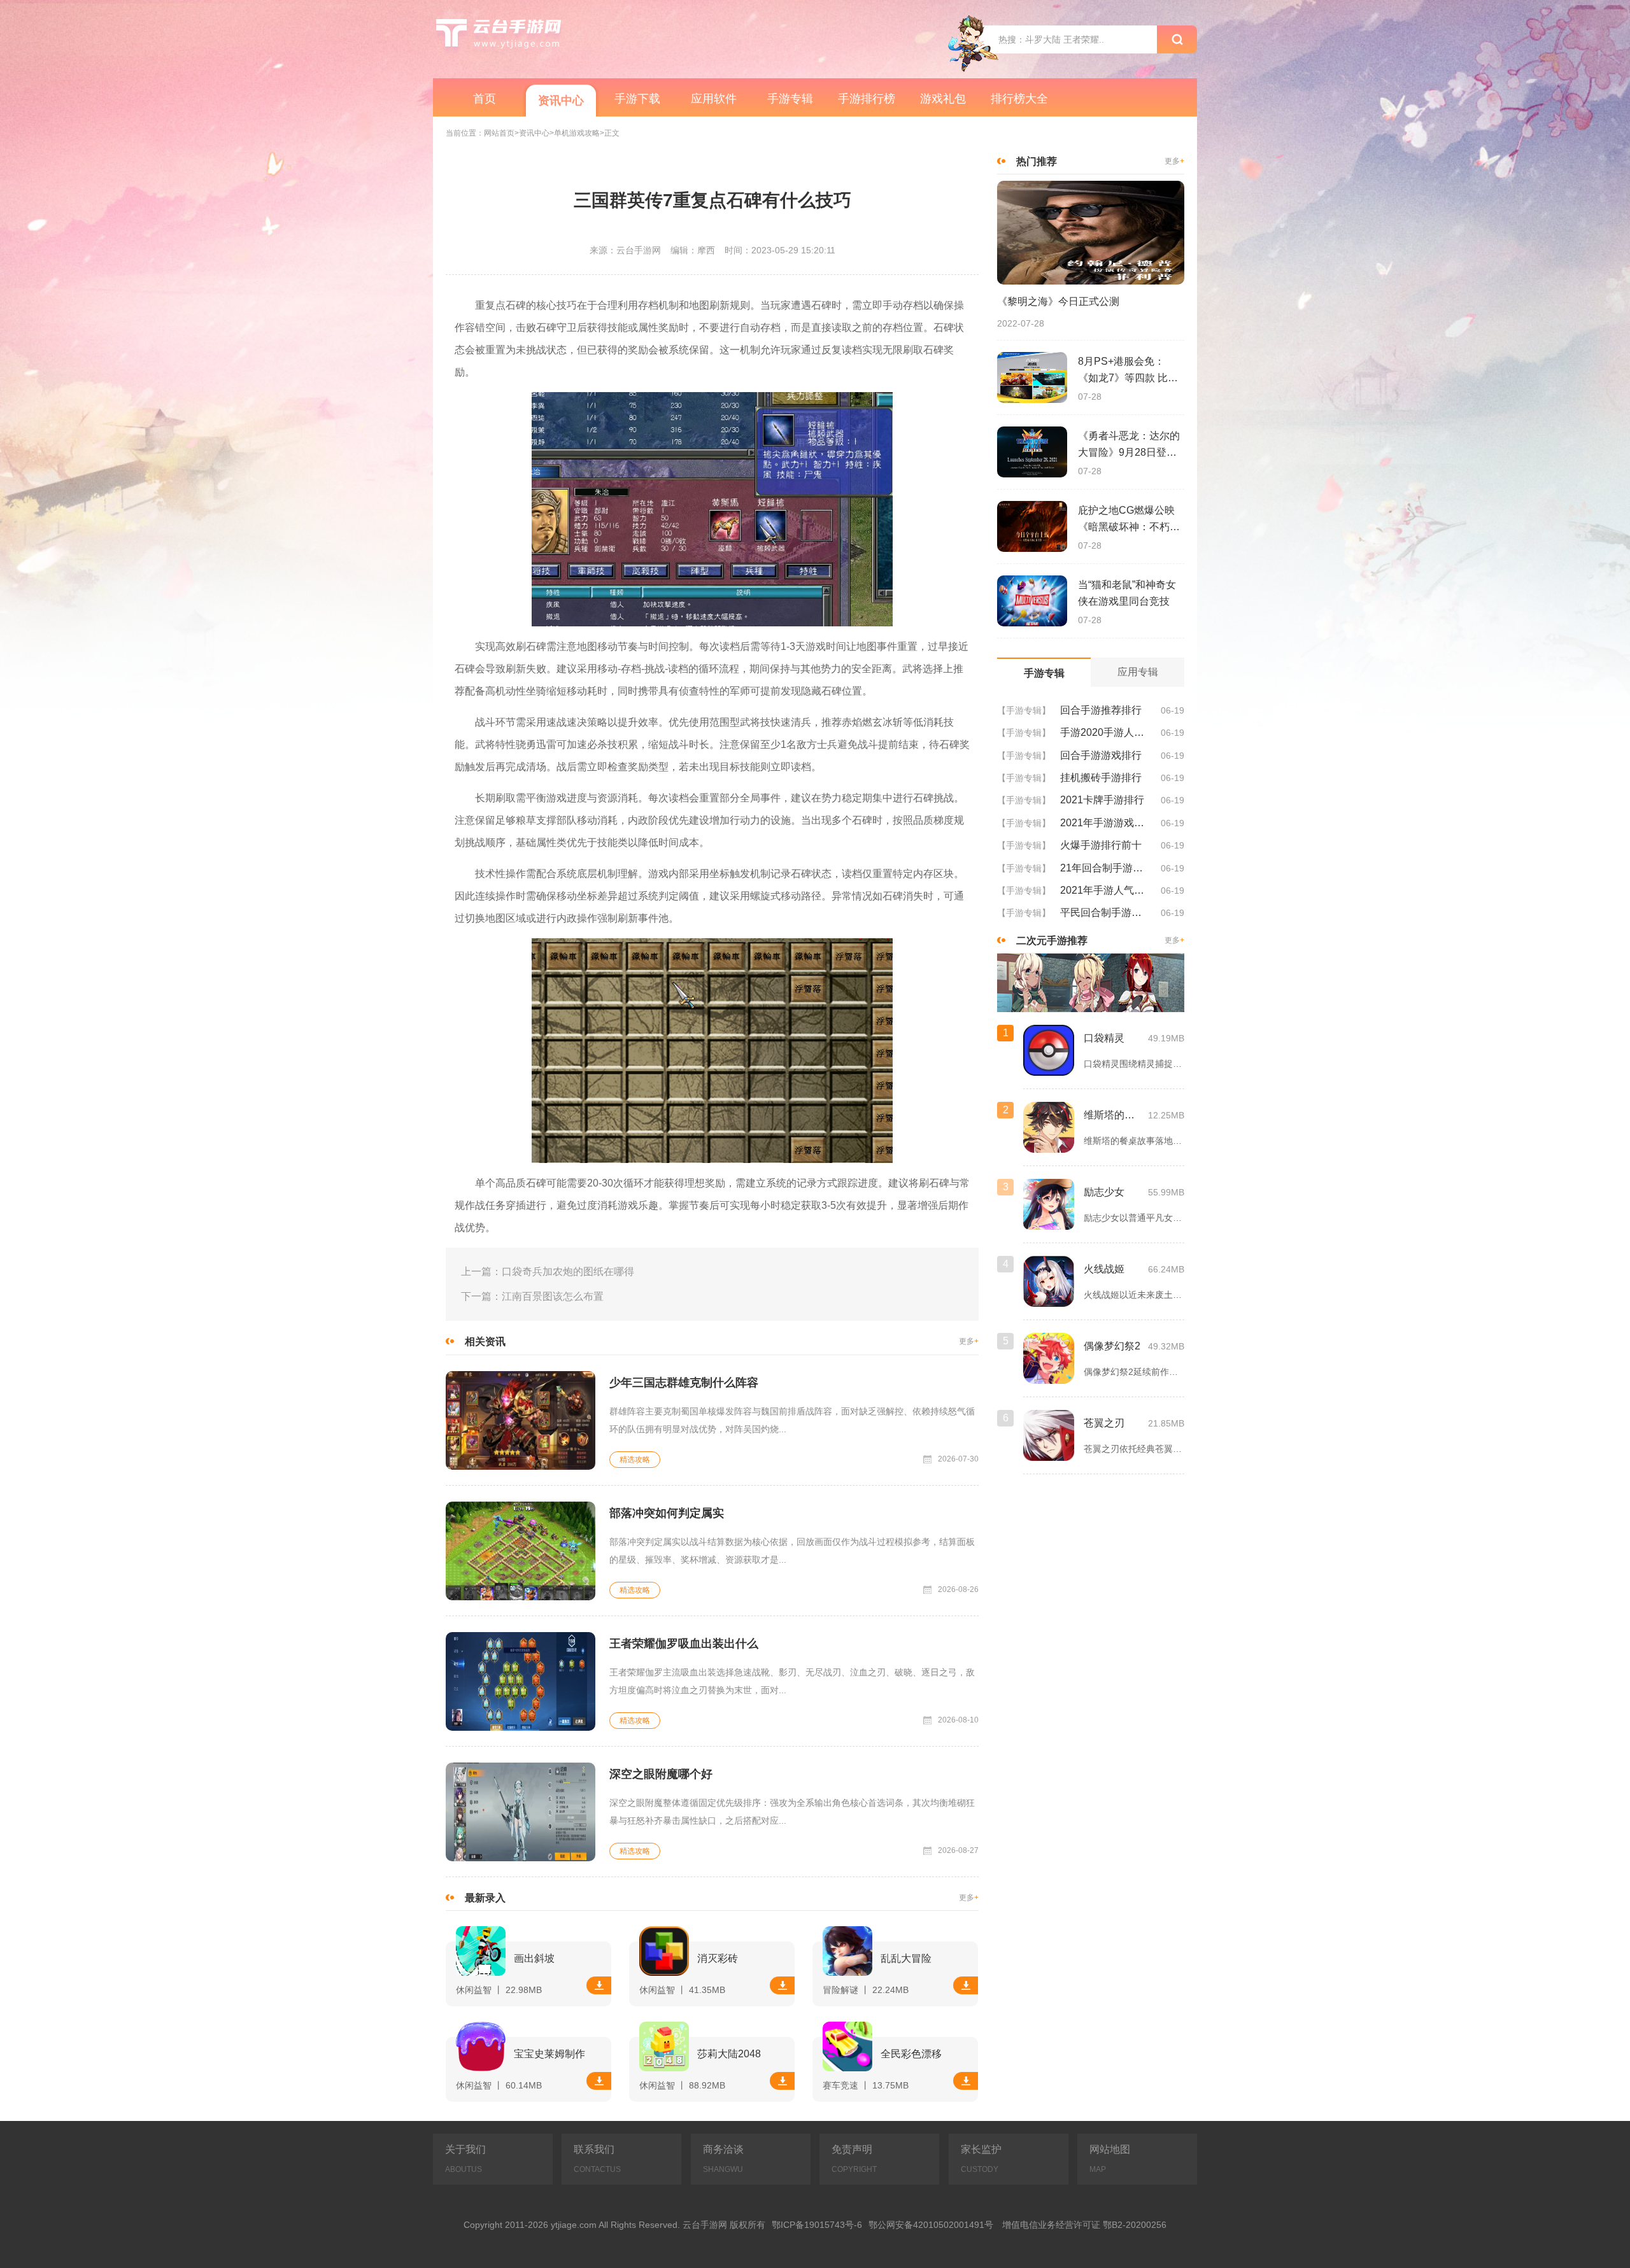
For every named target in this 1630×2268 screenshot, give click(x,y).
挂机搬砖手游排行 (1101, 778)
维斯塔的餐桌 (1113, 1114)
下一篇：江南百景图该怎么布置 (532, 1296)
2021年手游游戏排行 (1106, 823)
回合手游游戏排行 (1101, 755)
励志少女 (1104, 1191)
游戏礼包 (943, 99)
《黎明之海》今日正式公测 (1058, 301)
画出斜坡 (534, 1958)
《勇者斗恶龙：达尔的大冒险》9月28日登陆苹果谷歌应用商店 (1129, 446)
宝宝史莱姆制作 (549, 2054)
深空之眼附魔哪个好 (661, 1774)
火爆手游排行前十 (1101, 845)
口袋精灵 (1104, 1037)
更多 (969, 1342)
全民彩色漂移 (911, 2054)
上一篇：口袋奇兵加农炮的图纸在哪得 (548, 1271)
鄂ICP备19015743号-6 (817, 2225)
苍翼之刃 (1104, 1422)
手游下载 (637, 99)
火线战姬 (1104, 1268)
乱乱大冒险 (906, 1958)
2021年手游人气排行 (1106, 890)
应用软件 (714, 99)
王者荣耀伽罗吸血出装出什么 (684, 1644)
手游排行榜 (867, 99)
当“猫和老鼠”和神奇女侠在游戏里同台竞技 (1127, 593)
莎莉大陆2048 (729, 2054)
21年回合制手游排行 (1106, 868)
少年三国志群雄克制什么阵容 (684, 1383)
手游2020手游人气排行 (1106, 732)
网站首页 (499, 133)
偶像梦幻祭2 (1112, 1345)
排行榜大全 (1019, 99)
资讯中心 (561, 101)
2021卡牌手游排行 (1102, 800)
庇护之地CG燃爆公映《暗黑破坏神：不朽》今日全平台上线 (1129, 520)
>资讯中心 (532, 133)
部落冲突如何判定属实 (667, 1513)
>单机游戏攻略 (575, 133)
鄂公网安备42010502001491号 (931, 2225)
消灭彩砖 (718, 1958)
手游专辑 (790, 99)
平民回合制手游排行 (1106, 912)
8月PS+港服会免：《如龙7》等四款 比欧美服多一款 (1128, 371)
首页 (485, 99)
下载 (599, 1985)
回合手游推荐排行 (1101, 710)
